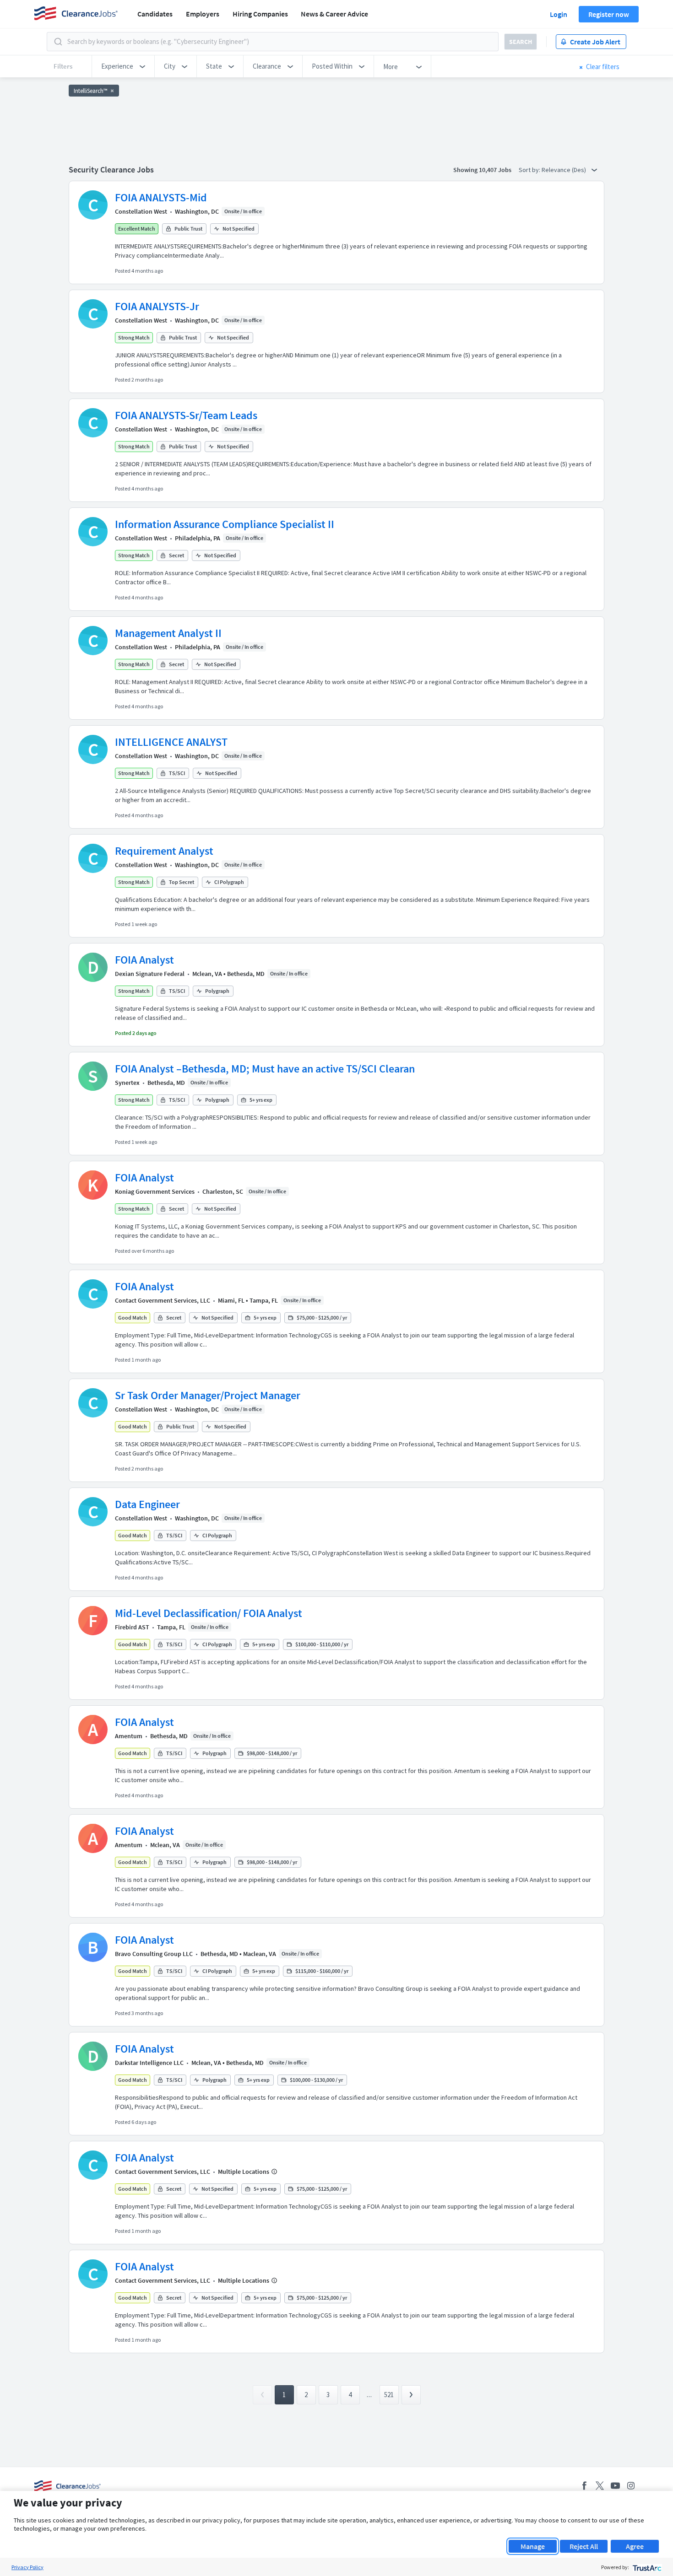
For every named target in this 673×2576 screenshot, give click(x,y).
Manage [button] (533, 2546)
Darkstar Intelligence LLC (149, 2063)
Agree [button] (635, 2546)
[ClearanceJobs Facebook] (584, 2486)
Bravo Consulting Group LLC (154, 1954)
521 (389, 2395)
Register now (609, 14)
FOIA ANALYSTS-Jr (157, 306)
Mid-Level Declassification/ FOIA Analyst (209, 1613)
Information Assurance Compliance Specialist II (225, 524)
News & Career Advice (334, 14)
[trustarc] (646, 2567)
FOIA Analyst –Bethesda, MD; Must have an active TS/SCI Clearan (265, 1069)
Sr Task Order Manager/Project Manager (208, 1395)
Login (559, 14)
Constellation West (141, 211)
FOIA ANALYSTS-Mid (161, 197)
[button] (123, 66)
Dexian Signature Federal (150, 974)
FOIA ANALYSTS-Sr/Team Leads (186, 415)
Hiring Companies (260, 14)
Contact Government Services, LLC (163, 1300)
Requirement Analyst (164, 851)
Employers (203, 14)
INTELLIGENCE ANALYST (171, 742)
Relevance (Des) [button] (564, 170)
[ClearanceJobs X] (600, 2486)
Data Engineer (147, 1504)
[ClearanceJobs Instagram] (631, 2486)
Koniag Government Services (155, 1191)
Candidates (155, 14)
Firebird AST (132, 1627)
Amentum (129, 1736)
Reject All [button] (584, 2546)
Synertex (127, 1083)
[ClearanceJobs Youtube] (615, 2486)
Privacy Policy (27, 2567)
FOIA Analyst (144, 960)
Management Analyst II (168, 633)
